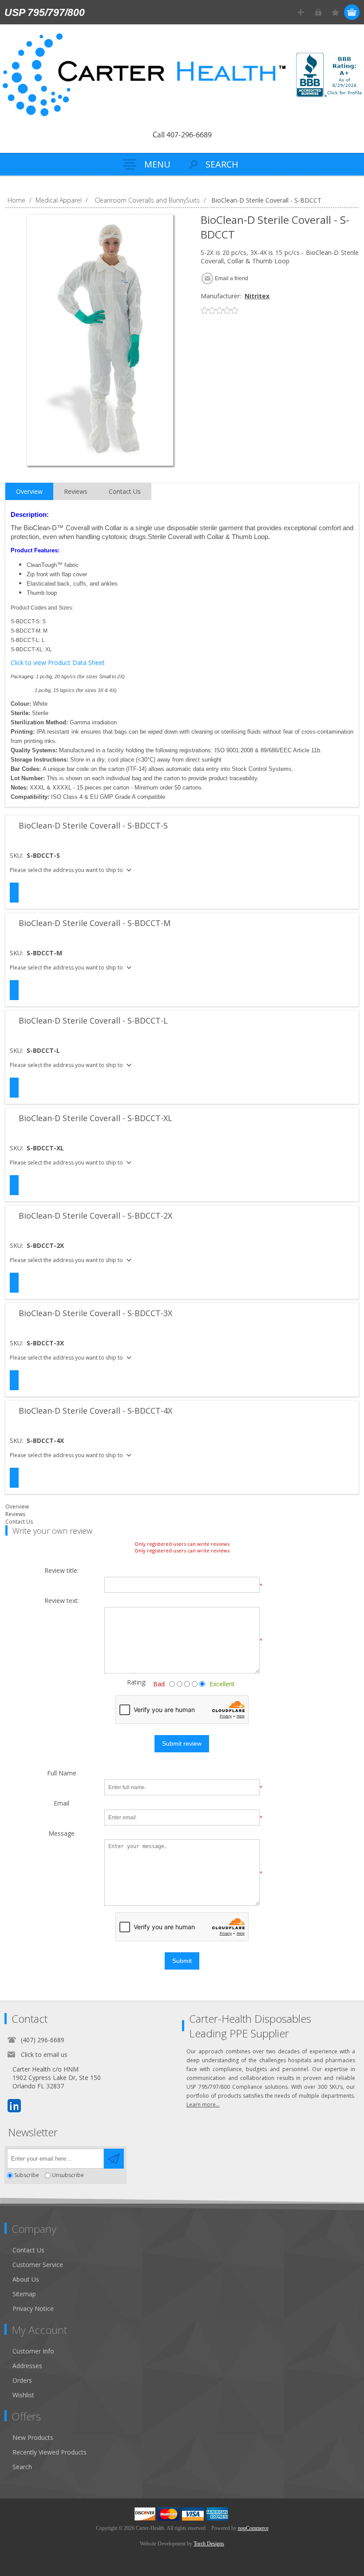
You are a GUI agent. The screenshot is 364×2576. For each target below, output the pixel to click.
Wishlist (23, 2395)
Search (22, 2467)
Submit (182, 1961)
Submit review (182, 1743)
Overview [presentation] (29, 491)
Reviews (15, 1514)
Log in (318, 12)
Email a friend (231, 278)
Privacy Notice (33, 2308)
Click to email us (44, 2054)
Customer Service (38, 2265)
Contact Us (19, 1522)
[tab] (29, 492)
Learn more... (203, 2105)
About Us (26, 2279)
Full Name (62, 1773)
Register (301, 12)
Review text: (62, 1601)
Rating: (130, 1682)
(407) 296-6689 (43, 2040)
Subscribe (27, 2175)
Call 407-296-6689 (182, 136)
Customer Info (33, 2351)
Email (61, 1804)
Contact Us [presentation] (125, 491)
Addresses (27, 2366)
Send (114, 2159)
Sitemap (24, 2294)
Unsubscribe (68, 2175)
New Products (33, 2437)
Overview (17, 1507)
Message (61, 1834)
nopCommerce (253, 2528)
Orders (22, 2380)
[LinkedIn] (14, 2106)
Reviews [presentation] (76, 491)
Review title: (61, 1571)
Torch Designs (209, 2544)
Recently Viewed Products (49, 2452)
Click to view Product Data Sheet (58, 663)
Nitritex (257, 296)
